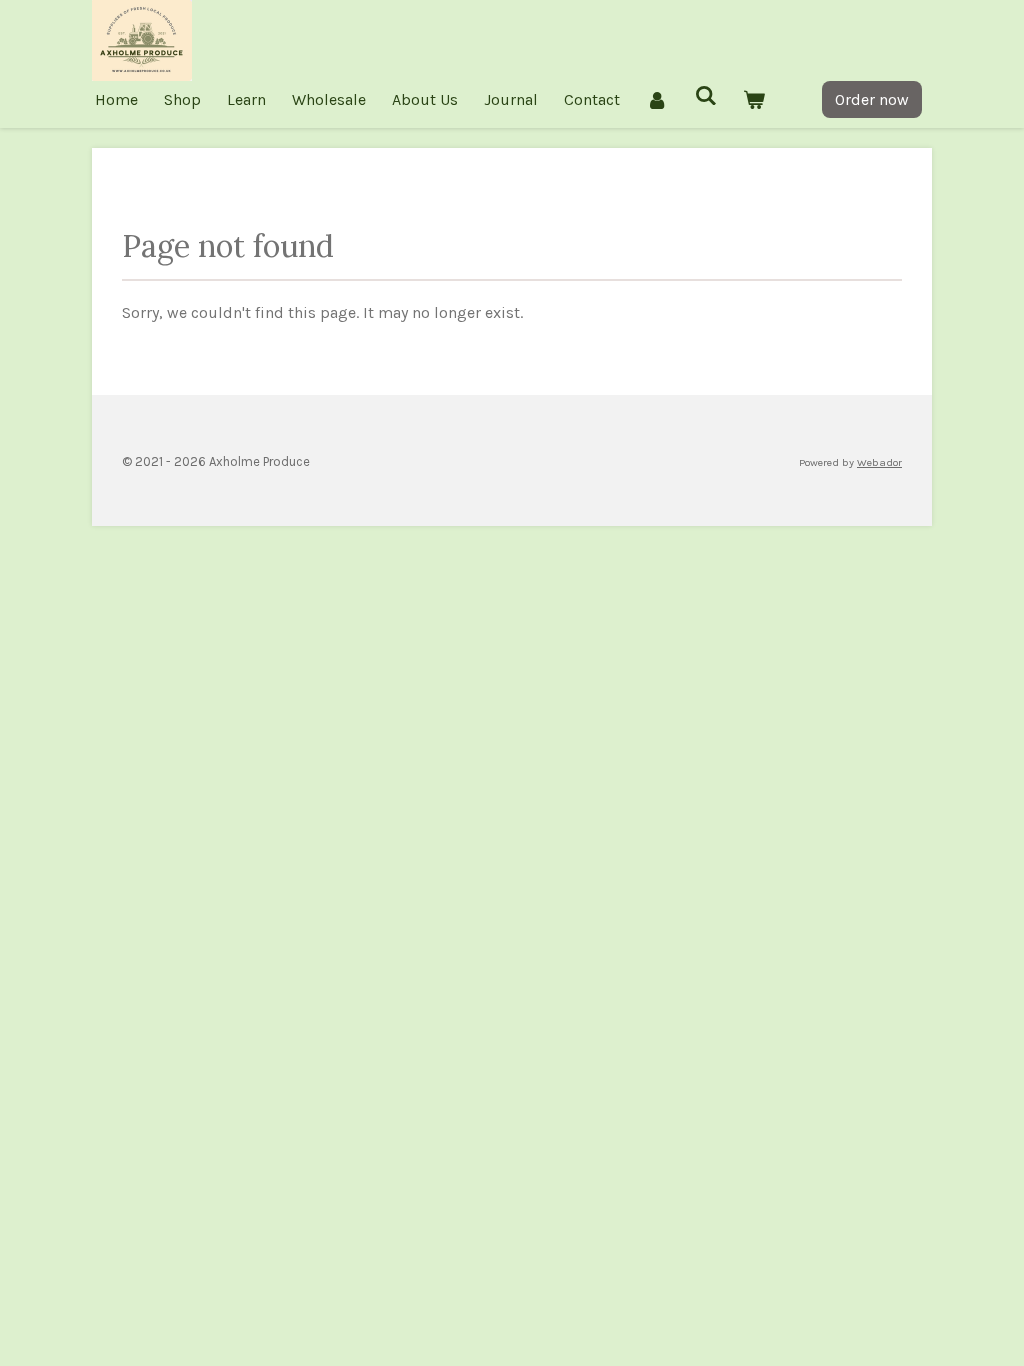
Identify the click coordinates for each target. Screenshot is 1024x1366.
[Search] (705, 95)
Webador (879, 462)
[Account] (657, 99)
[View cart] (754, 99)
